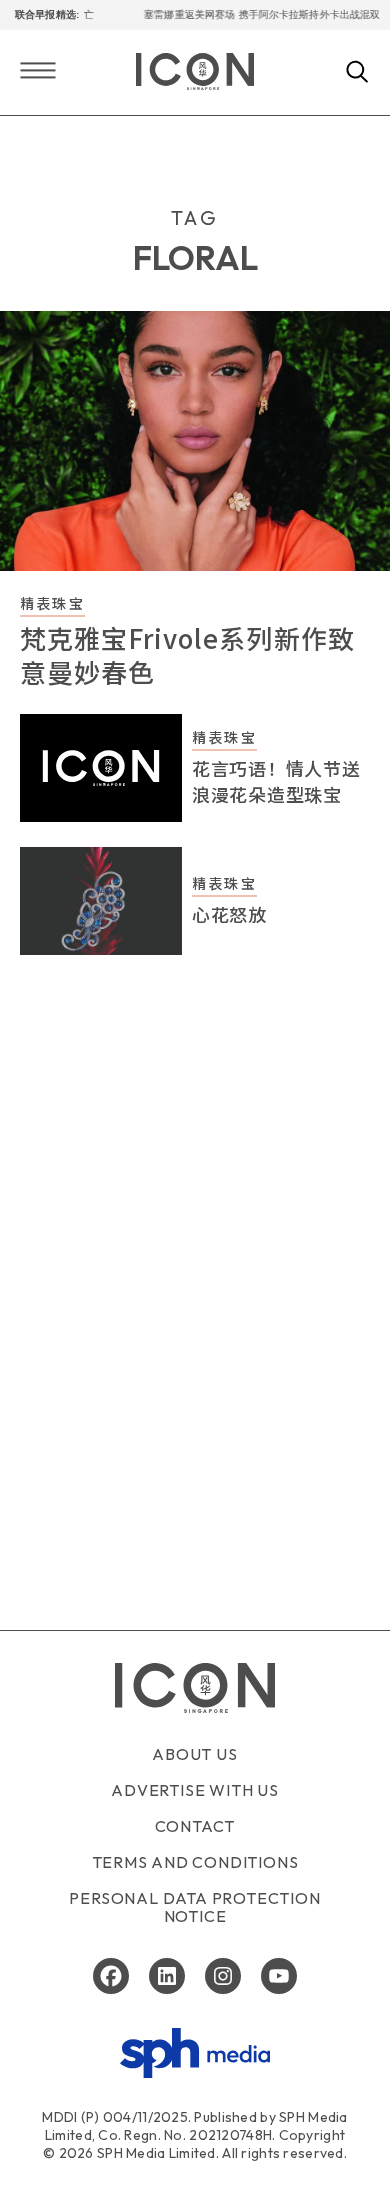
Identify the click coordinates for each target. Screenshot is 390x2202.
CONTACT (195, 1826)
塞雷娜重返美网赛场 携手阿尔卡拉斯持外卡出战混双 (253, 14)
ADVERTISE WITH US (195, 1790)
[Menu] (38, 72)
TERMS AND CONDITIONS (195, 1862)
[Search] (357, 73)
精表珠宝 (52, 603)
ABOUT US (194, 1754)
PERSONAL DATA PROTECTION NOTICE (194, 1907)
